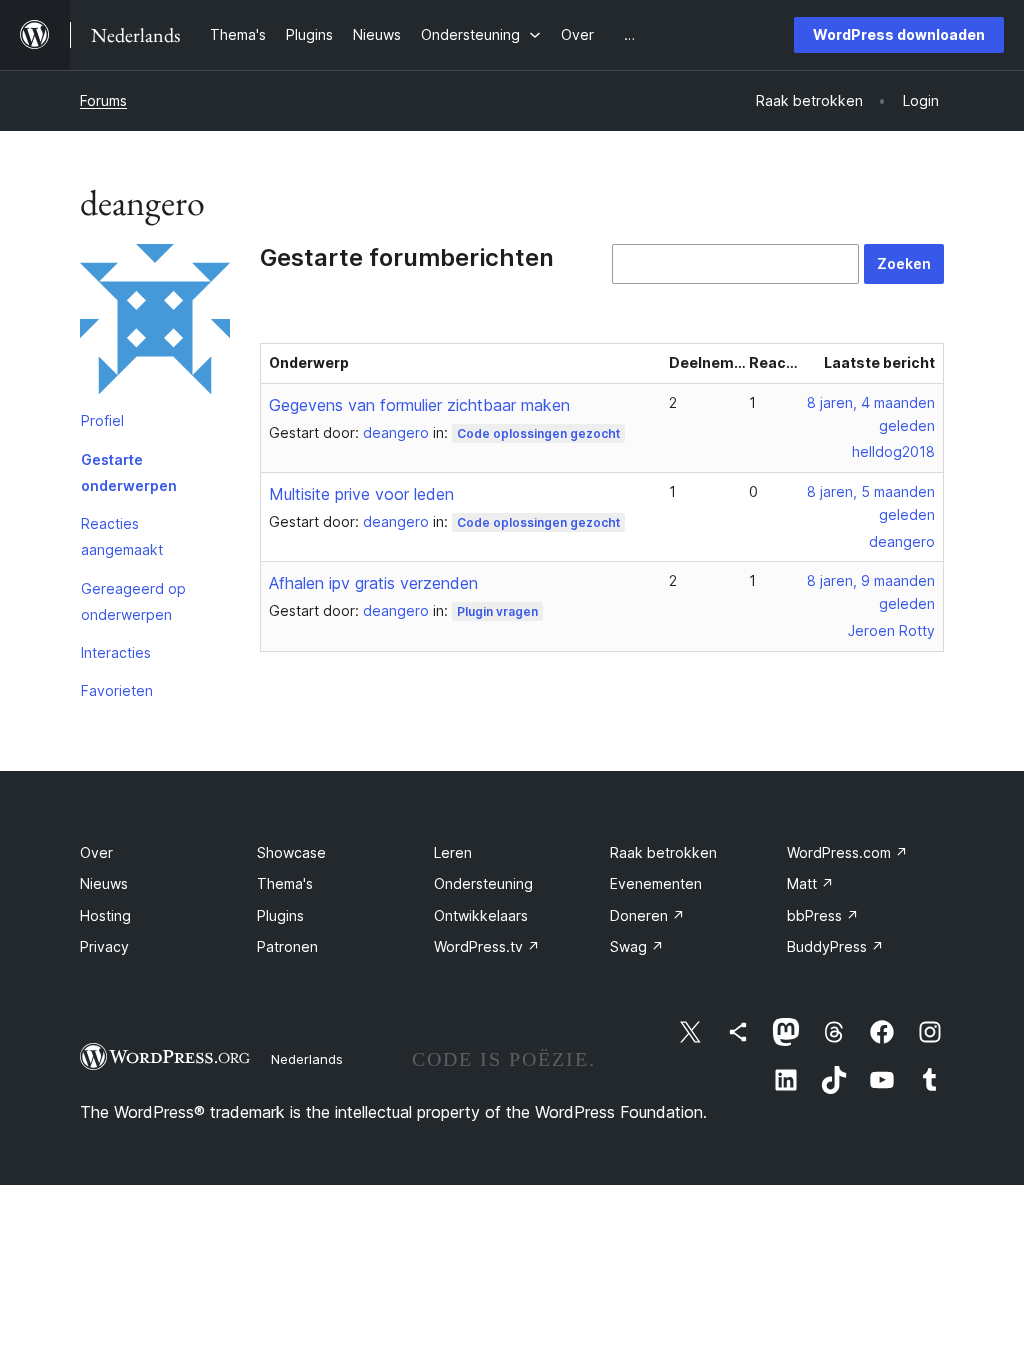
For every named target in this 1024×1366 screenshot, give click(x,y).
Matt (810, 883)
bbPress (823, 915)
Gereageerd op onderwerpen (133, 601)
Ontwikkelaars (481, 915)
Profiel (102, 420)
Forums (103, 100)
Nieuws (104, 883)
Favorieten (117, 690)
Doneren (647, 915)
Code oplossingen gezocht (538, 433)
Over (96, 852)
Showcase (291, 852)
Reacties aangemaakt (122, 536)
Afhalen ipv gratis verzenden (373, 583)
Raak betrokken (663, 852)
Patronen (287, 946)
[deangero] (155, 323)
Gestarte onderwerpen (129, 472)
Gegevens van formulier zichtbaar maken (419, 405)
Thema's (285, 883)
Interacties (116, 652)
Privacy (104, 946)
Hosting (105, 915)
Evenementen (656, 883)
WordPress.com (847, 852)
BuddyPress (835, 946)
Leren (453, 852)
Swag (637, 946)
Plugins (280, 915)
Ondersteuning (483, 883)
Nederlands (307, 1059)
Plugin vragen (497, 611)
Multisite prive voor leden (361, 494)
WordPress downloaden (899, 34)
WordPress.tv (487, 946)
